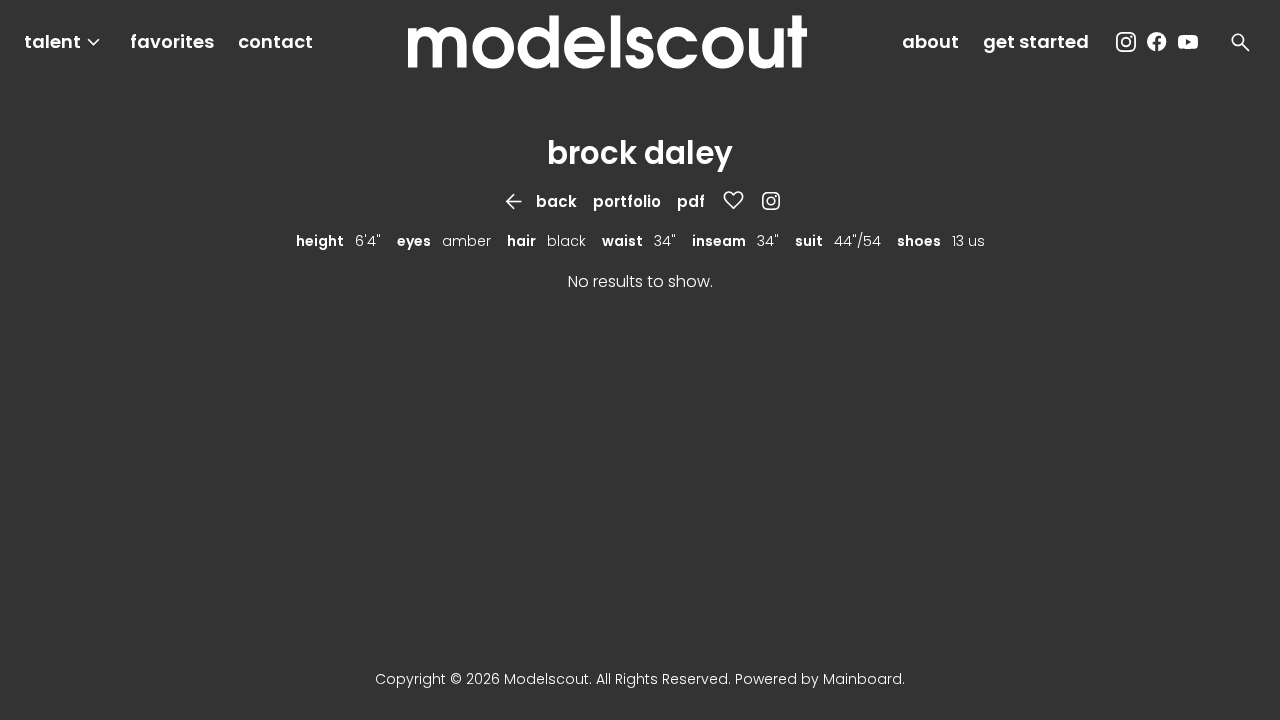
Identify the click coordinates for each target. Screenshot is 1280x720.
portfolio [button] (627, 201)
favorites (172, 42)
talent (65, 42)
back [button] (539, 201)
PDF (691, 201)
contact (275, 42)
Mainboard (862, 679)
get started (1036, 42)
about (930, 42)
